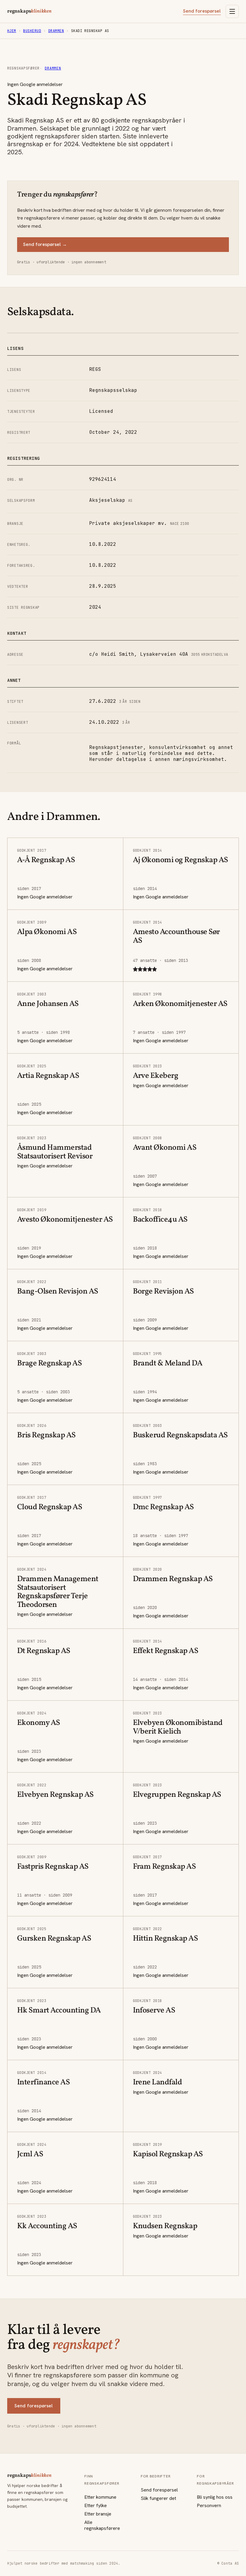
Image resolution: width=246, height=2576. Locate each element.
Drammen (56, 31)
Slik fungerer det (158, 2498)
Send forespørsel (202, 11)
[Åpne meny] (232, 11)
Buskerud (32, 31)
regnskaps (29, 11)
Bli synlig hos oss (215, 2497)
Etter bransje (98, 2514)
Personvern (209, 2505)
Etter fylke (96, 2505)
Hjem (12, 31)
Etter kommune (100, 2497)
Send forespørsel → (45, 244)
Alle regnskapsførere (102, 2525)
